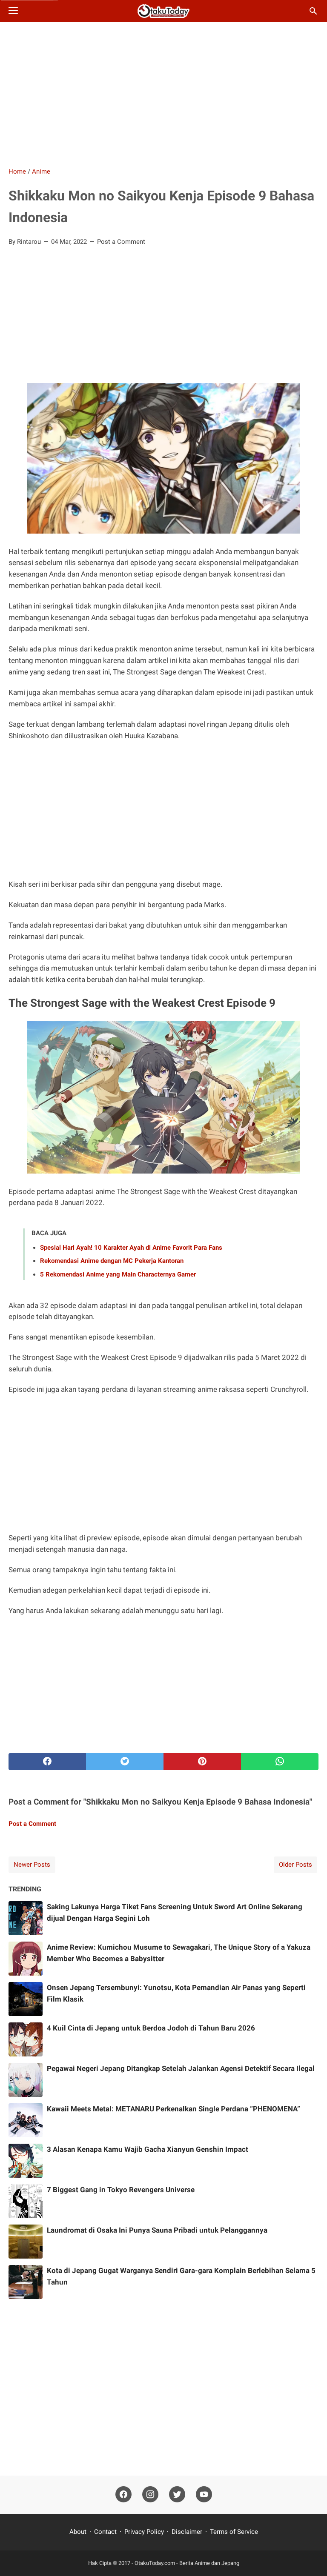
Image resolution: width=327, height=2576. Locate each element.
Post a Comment (121, 242)
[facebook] (47, 1762)
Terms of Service (234, 2532)
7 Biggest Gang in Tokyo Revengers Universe (121, 2190)
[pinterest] (202, 1762)
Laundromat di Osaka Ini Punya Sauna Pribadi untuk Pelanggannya (157, 2230)
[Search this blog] (313, 11)
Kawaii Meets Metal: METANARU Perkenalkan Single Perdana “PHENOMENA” (174, 2109)
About (79, 2532)
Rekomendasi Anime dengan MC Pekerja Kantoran (112, 1261)
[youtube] (204, 2495)
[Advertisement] (163, 94)
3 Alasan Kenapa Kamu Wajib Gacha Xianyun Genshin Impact (148, 2149)
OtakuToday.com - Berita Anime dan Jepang (187, 2563)
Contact (105, 2532)
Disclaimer (187, 2532)
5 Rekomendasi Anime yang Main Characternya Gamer (118, 1274)
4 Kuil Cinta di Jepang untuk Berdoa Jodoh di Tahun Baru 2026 (151, 2028)
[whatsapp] (280, 1762)
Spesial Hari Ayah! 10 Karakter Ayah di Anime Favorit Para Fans (131, 1248)
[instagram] (150, 2495)
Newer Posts (32, 1865)
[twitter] (125, 1762)
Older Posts (295, 1865)
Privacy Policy (144, 2532)
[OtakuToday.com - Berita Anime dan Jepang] (163, 11)
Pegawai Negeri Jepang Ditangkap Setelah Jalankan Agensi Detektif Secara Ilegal (181, 2068)
